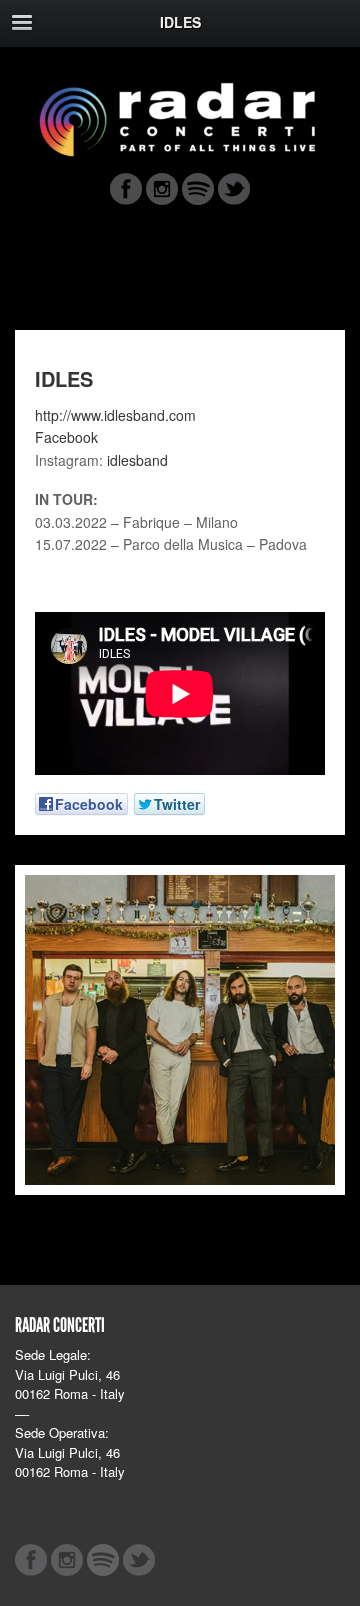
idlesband (137, 460)
